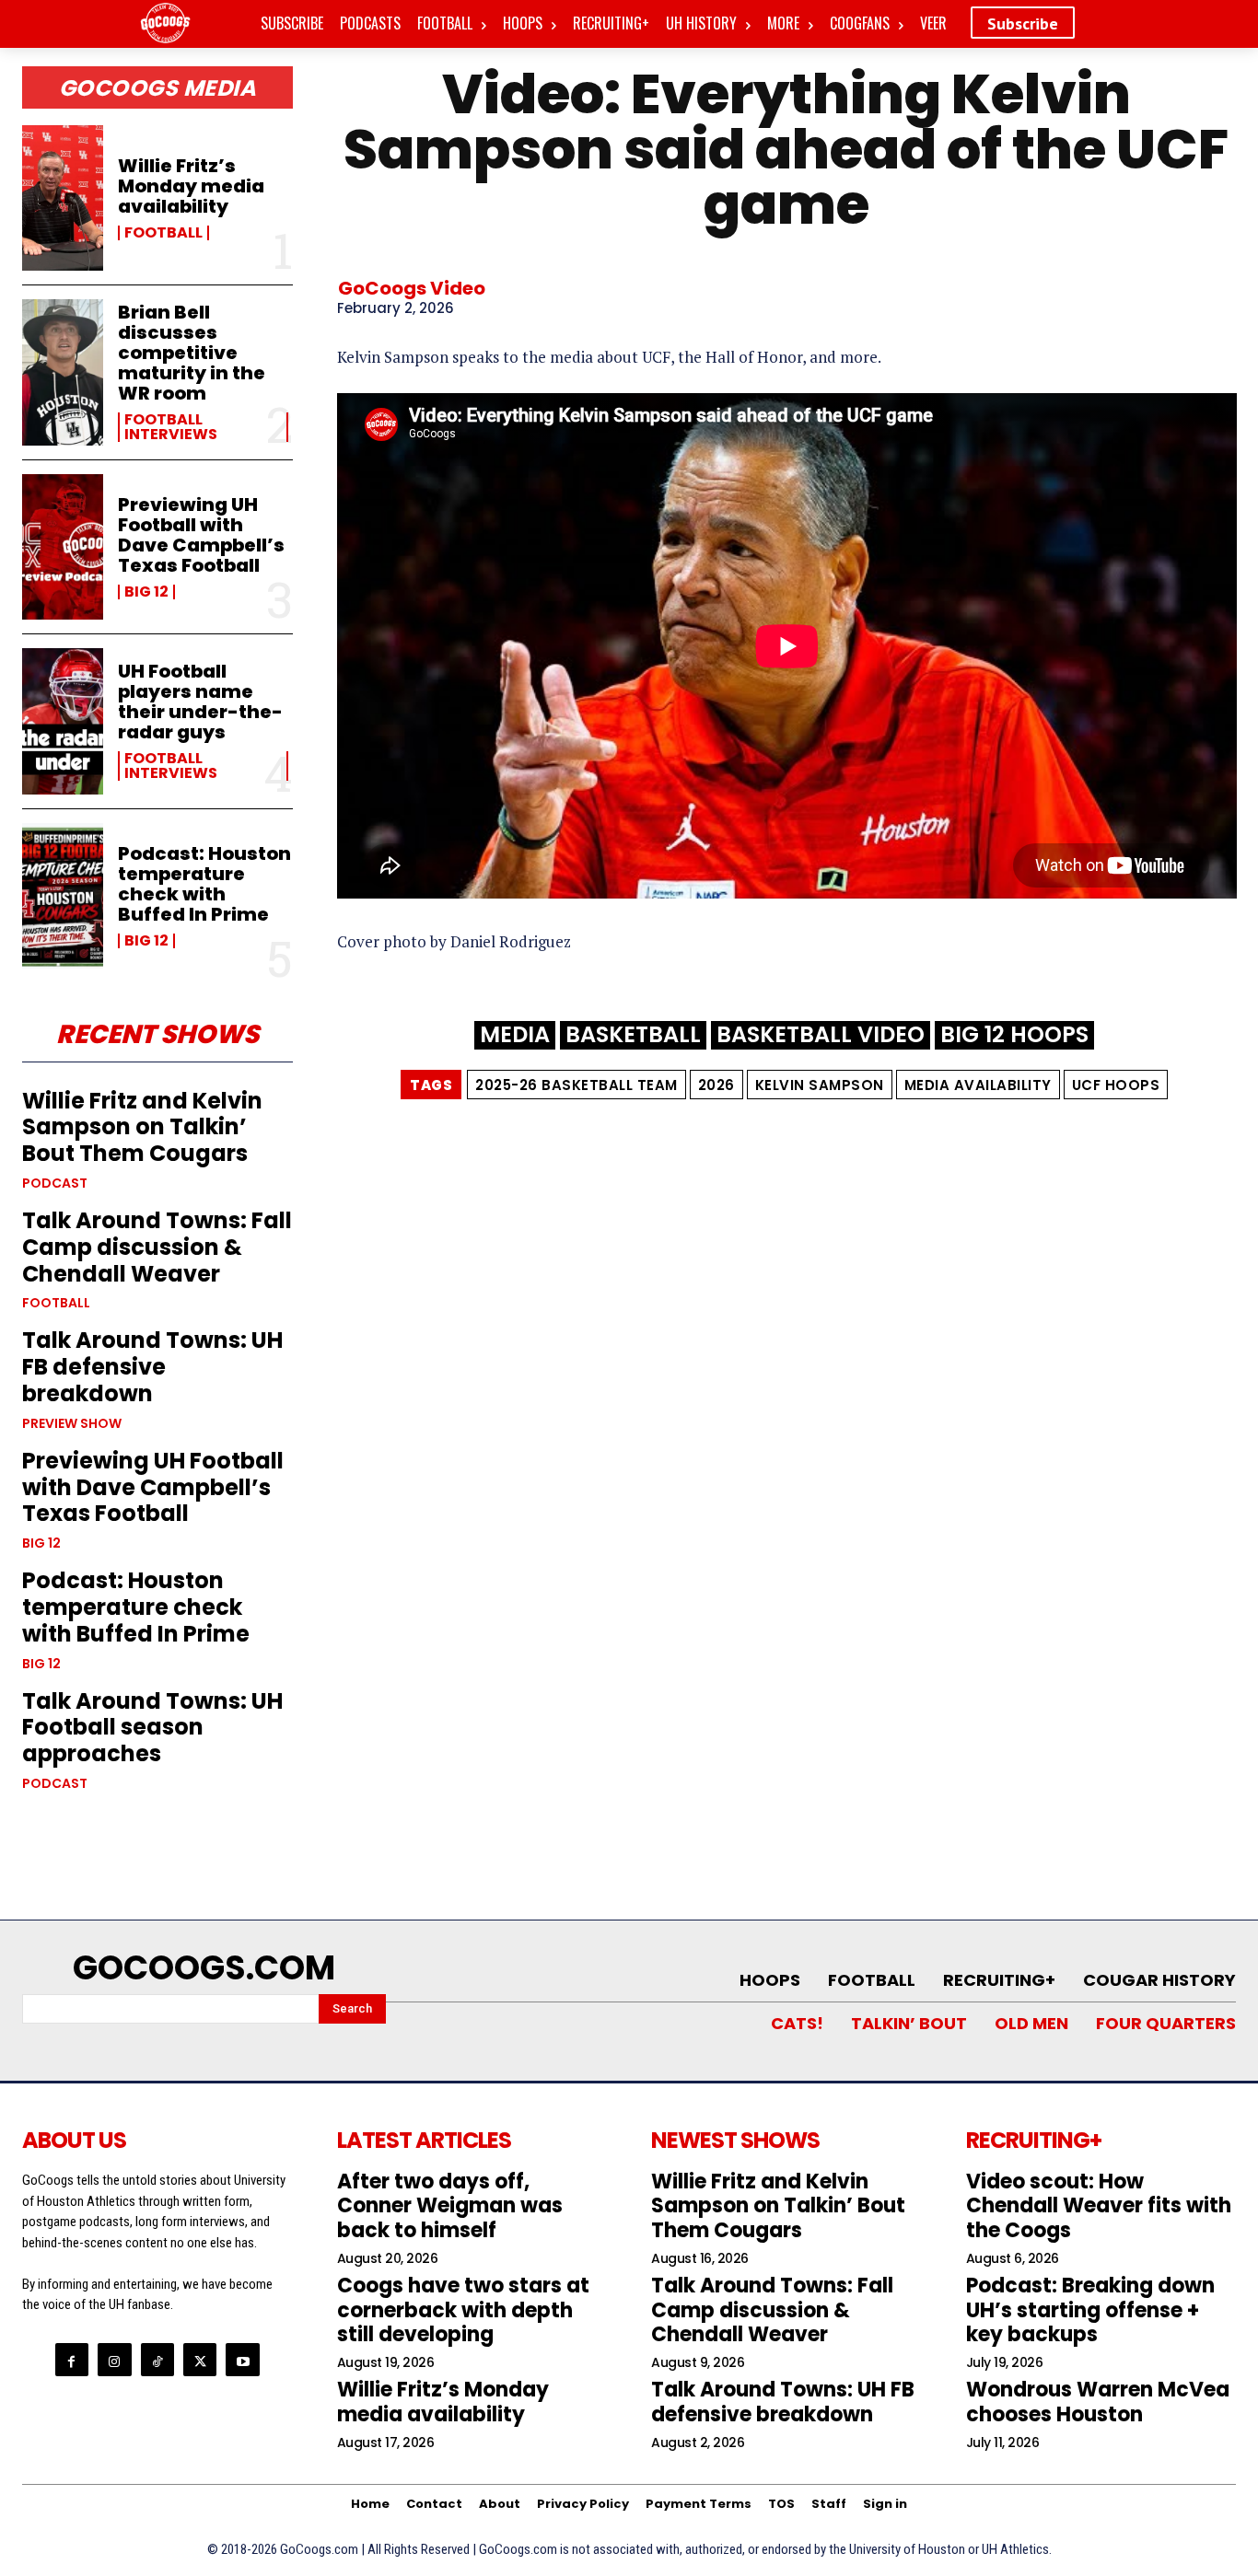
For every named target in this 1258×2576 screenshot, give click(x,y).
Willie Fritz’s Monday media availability (191, 186)
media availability (978, 1085)
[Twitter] (200, 2360)
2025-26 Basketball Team (577, 1085)
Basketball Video (821, 1035)
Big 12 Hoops (1014, 1035)
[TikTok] (157, 2360)
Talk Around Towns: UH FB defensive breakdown (152, 1367)
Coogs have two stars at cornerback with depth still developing (463, 2310)
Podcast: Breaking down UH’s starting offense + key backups (1090, 2310)
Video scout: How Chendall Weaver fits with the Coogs (1099, 2206)
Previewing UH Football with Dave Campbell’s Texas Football (201, 535)
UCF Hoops (1116, 1085)
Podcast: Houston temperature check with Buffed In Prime (204, 884)
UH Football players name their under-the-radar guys (200, 702)
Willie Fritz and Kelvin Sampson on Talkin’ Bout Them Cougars (142, 1127)
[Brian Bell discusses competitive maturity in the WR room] (63, 372)
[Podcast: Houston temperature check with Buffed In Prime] (63, 896)
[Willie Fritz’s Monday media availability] (63, 198)
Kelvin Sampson (820, 1085)
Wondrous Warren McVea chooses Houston (1098, 2402)
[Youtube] (242, 2360)
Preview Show (72, 1423)
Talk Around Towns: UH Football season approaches (152, 1728)
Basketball (633, 1035)
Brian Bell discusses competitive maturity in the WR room (192, 353)
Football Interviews (171, 427)
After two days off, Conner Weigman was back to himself (450, 2206)
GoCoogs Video (412, 288)
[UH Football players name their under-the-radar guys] (63, 721)
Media (515, 1035)
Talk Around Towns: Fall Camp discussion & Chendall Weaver (157, 1247)
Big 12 (146, 592)
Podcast (55, 1183)
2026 (716, 1085)
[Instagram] (114, 2360)
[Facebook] (72, 2360)
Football (163, 233)
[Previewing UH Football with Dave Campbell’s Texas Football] (63, 547)
